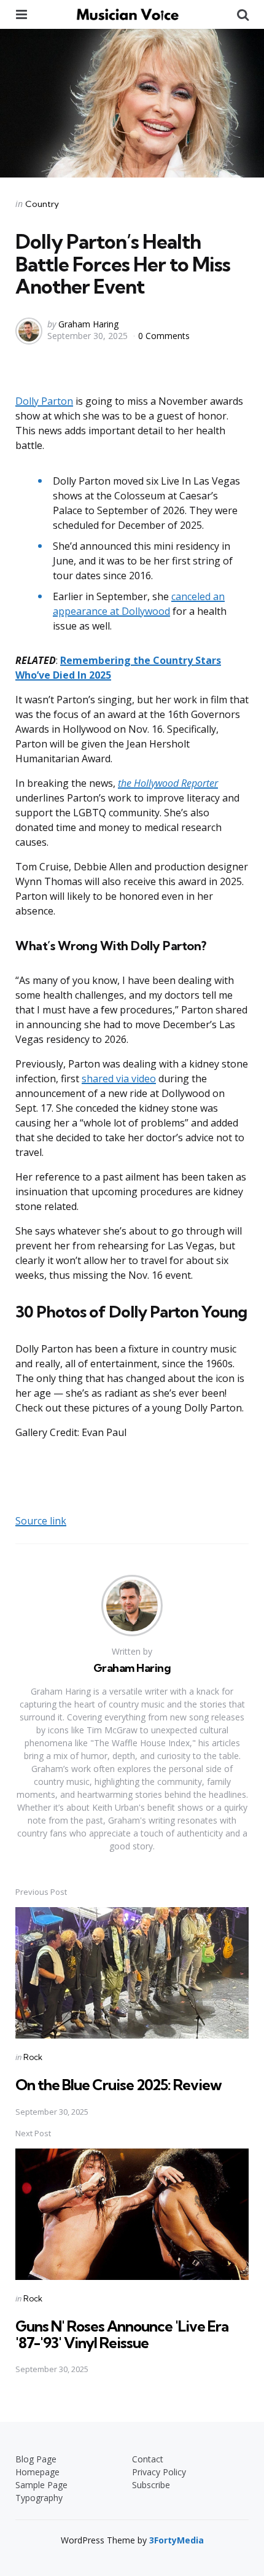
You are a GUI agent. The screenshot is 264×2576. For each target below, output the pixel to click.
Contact (148, 2459)
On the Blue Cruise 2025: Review (118, 2085)
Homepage (37, 2472)
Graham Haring (88, 324)
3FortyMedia (177, 2540)
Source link (41, 1521)
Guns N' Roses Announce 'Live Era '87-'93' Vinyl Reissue (122, 2334)
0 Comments (164, 336)
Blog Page (36, 2459)
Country (42, 204)
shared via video (119, 1079)
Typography (39, 2498)
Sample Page (41, 2485)
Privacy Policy (159, 2472)
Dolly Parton (44, 401)
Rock (33, 2057)
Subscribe (151, 2485)
